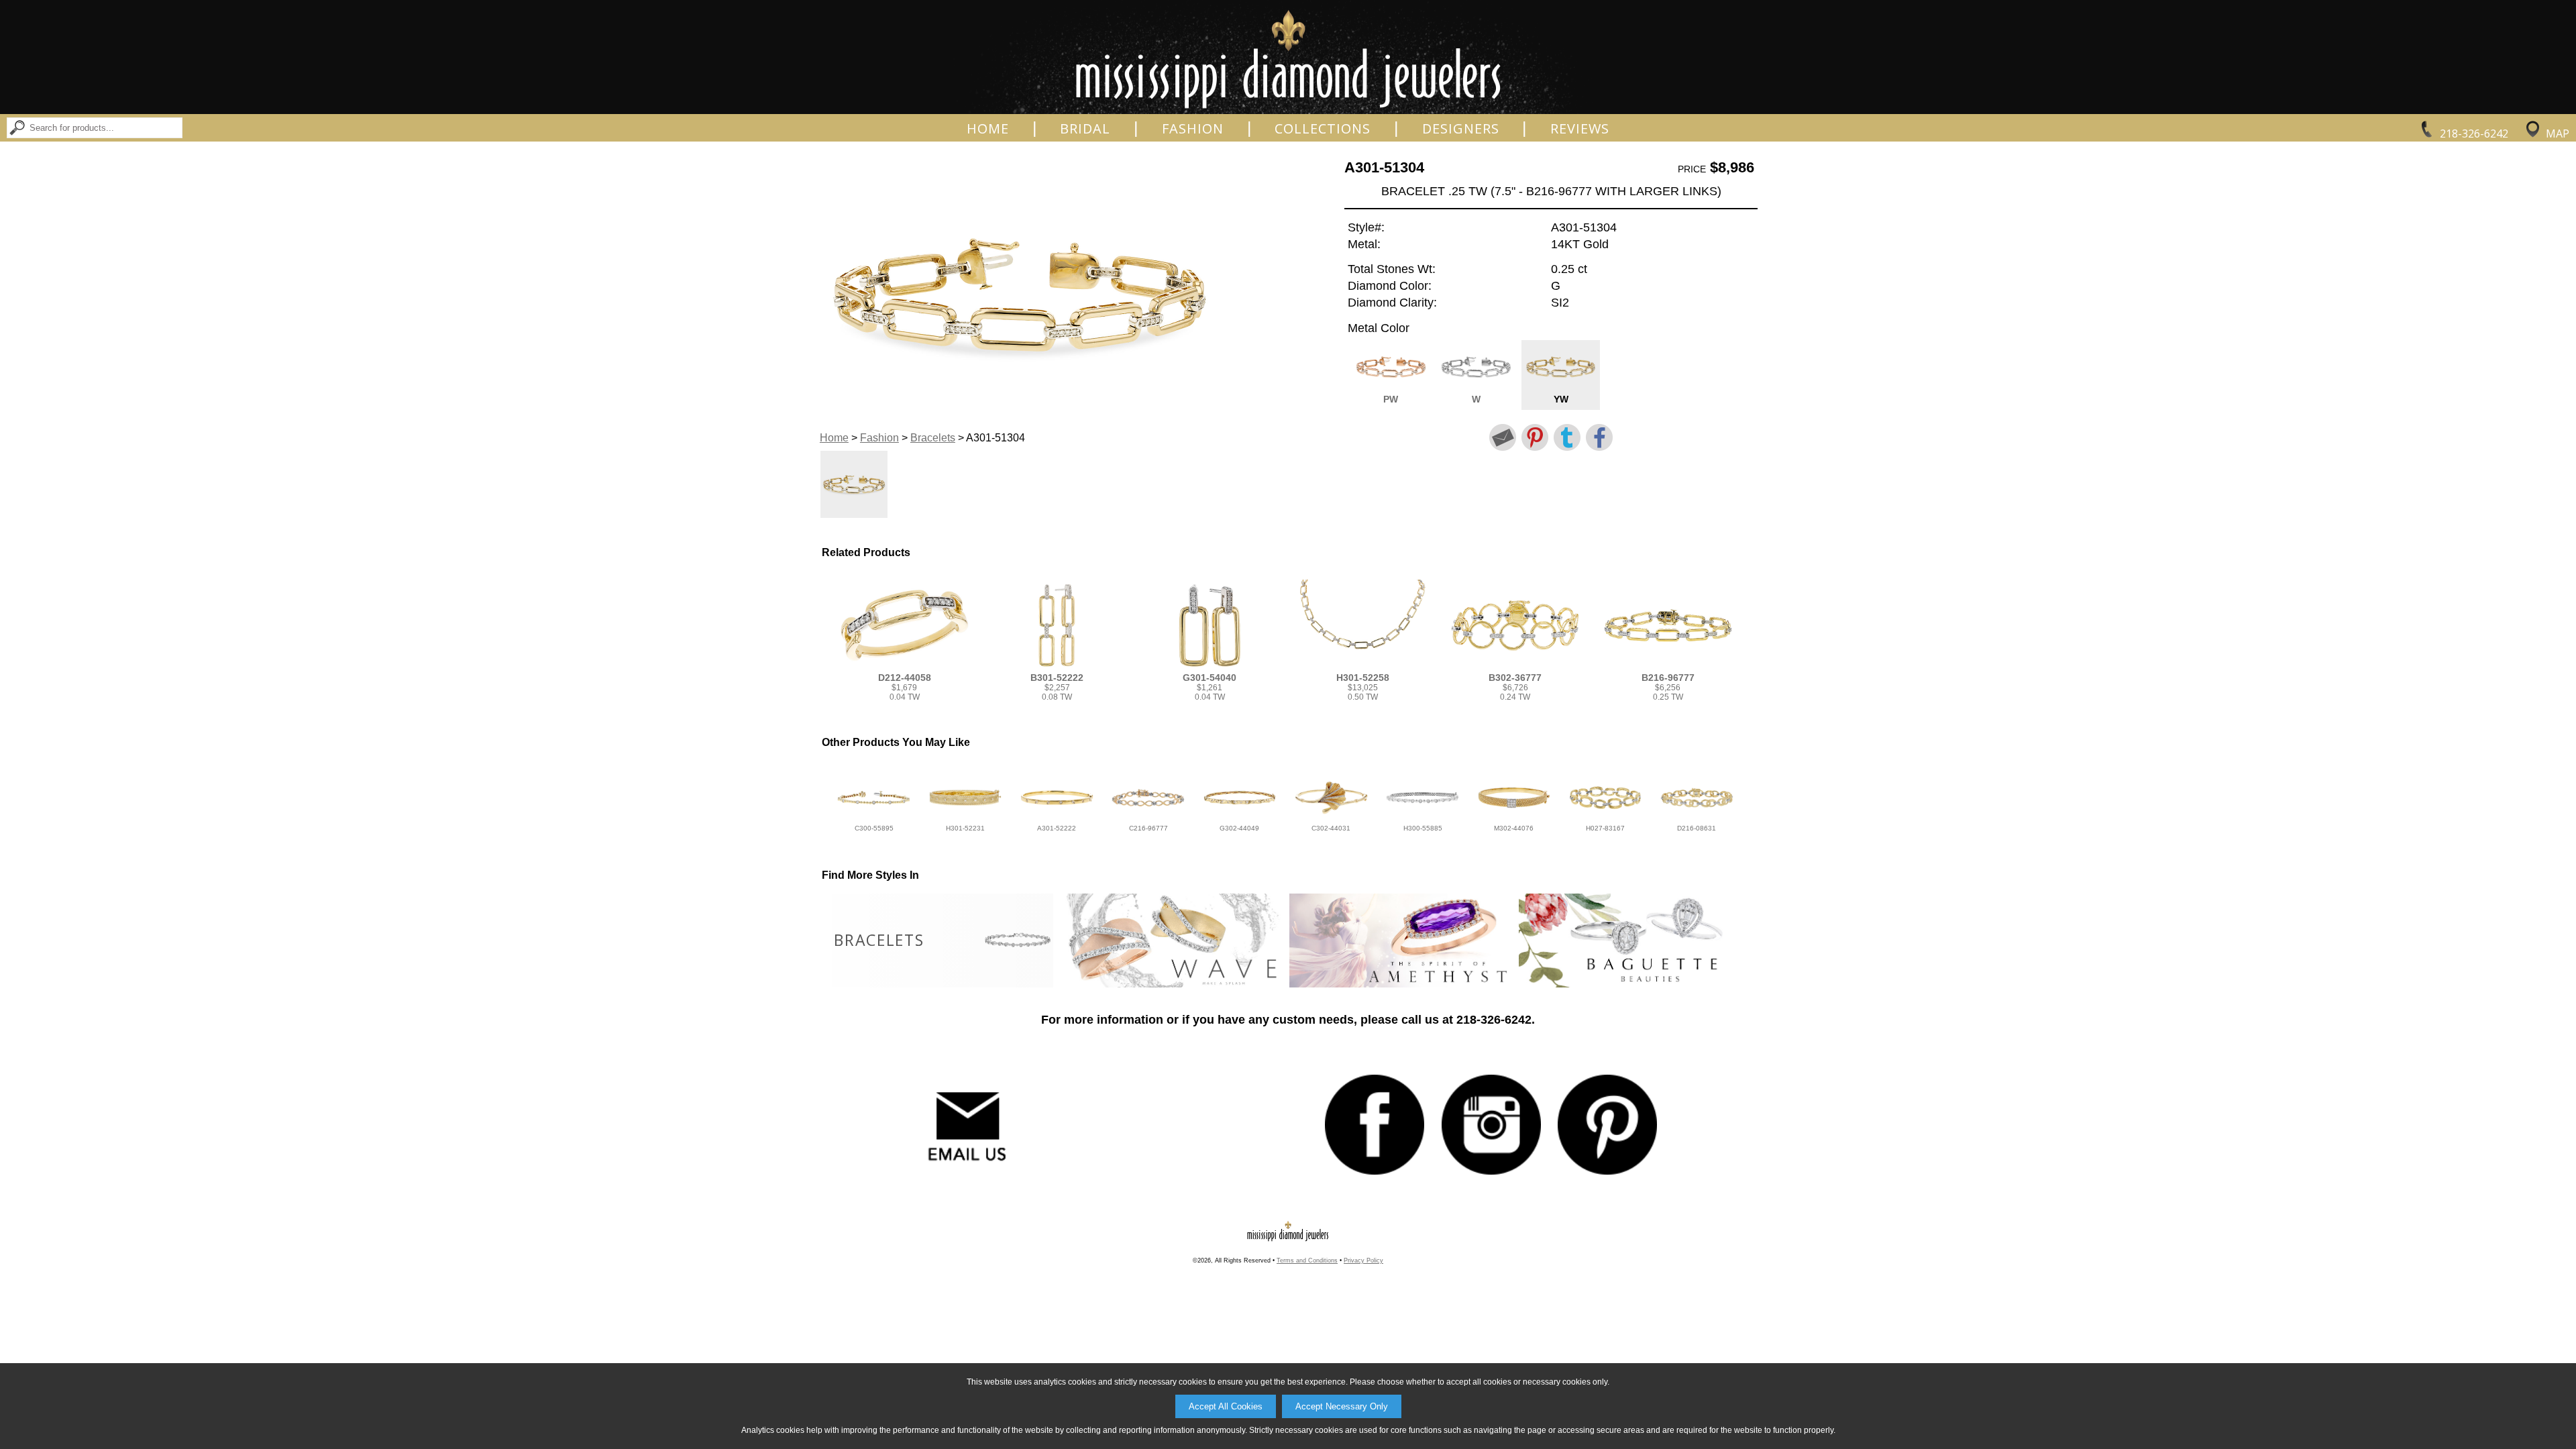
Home (988, 129)
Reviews (1580, 129)
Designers (1461, 129)
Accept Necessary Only (1342, 1406)
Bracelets (933, 438)
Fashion (1193, 129)
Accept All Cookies (1226, 1406)
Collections (1323, 129)
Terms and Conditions (1307, 1260)
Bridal (1085, 129)
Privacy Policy (1363, 1260)
